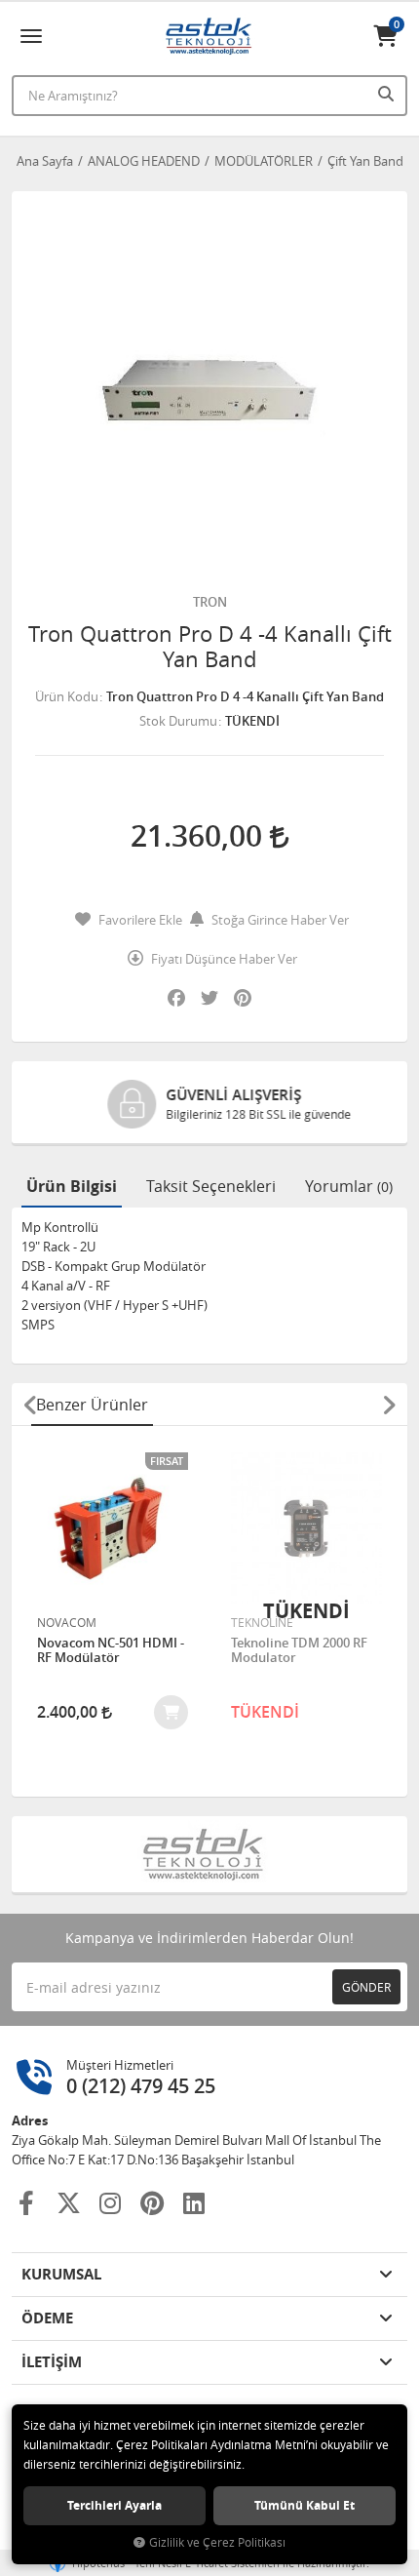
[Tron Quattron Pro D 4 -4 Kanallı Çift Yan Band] (209, 389)
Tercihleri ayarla (114, 2505)
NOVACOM (67, 1622)
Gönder (366, 1987)
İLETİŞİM (52, 2362)
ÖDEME (47, 2318)
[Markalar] (210, 1854)
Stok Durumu (178, 721)
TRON (210, 602)
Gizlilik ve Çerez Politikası (217, 2542)
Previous (30, 1405)
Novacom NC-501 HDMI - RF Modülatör (111, 1651)
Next (389, 1405)
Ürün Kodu (67, 696)
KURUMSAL (61, 2274)
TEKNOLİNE (262, 1622)
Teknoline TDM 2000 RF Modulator (299, 1651)
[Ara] (388, 94)
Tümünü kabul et (305, 2505)
